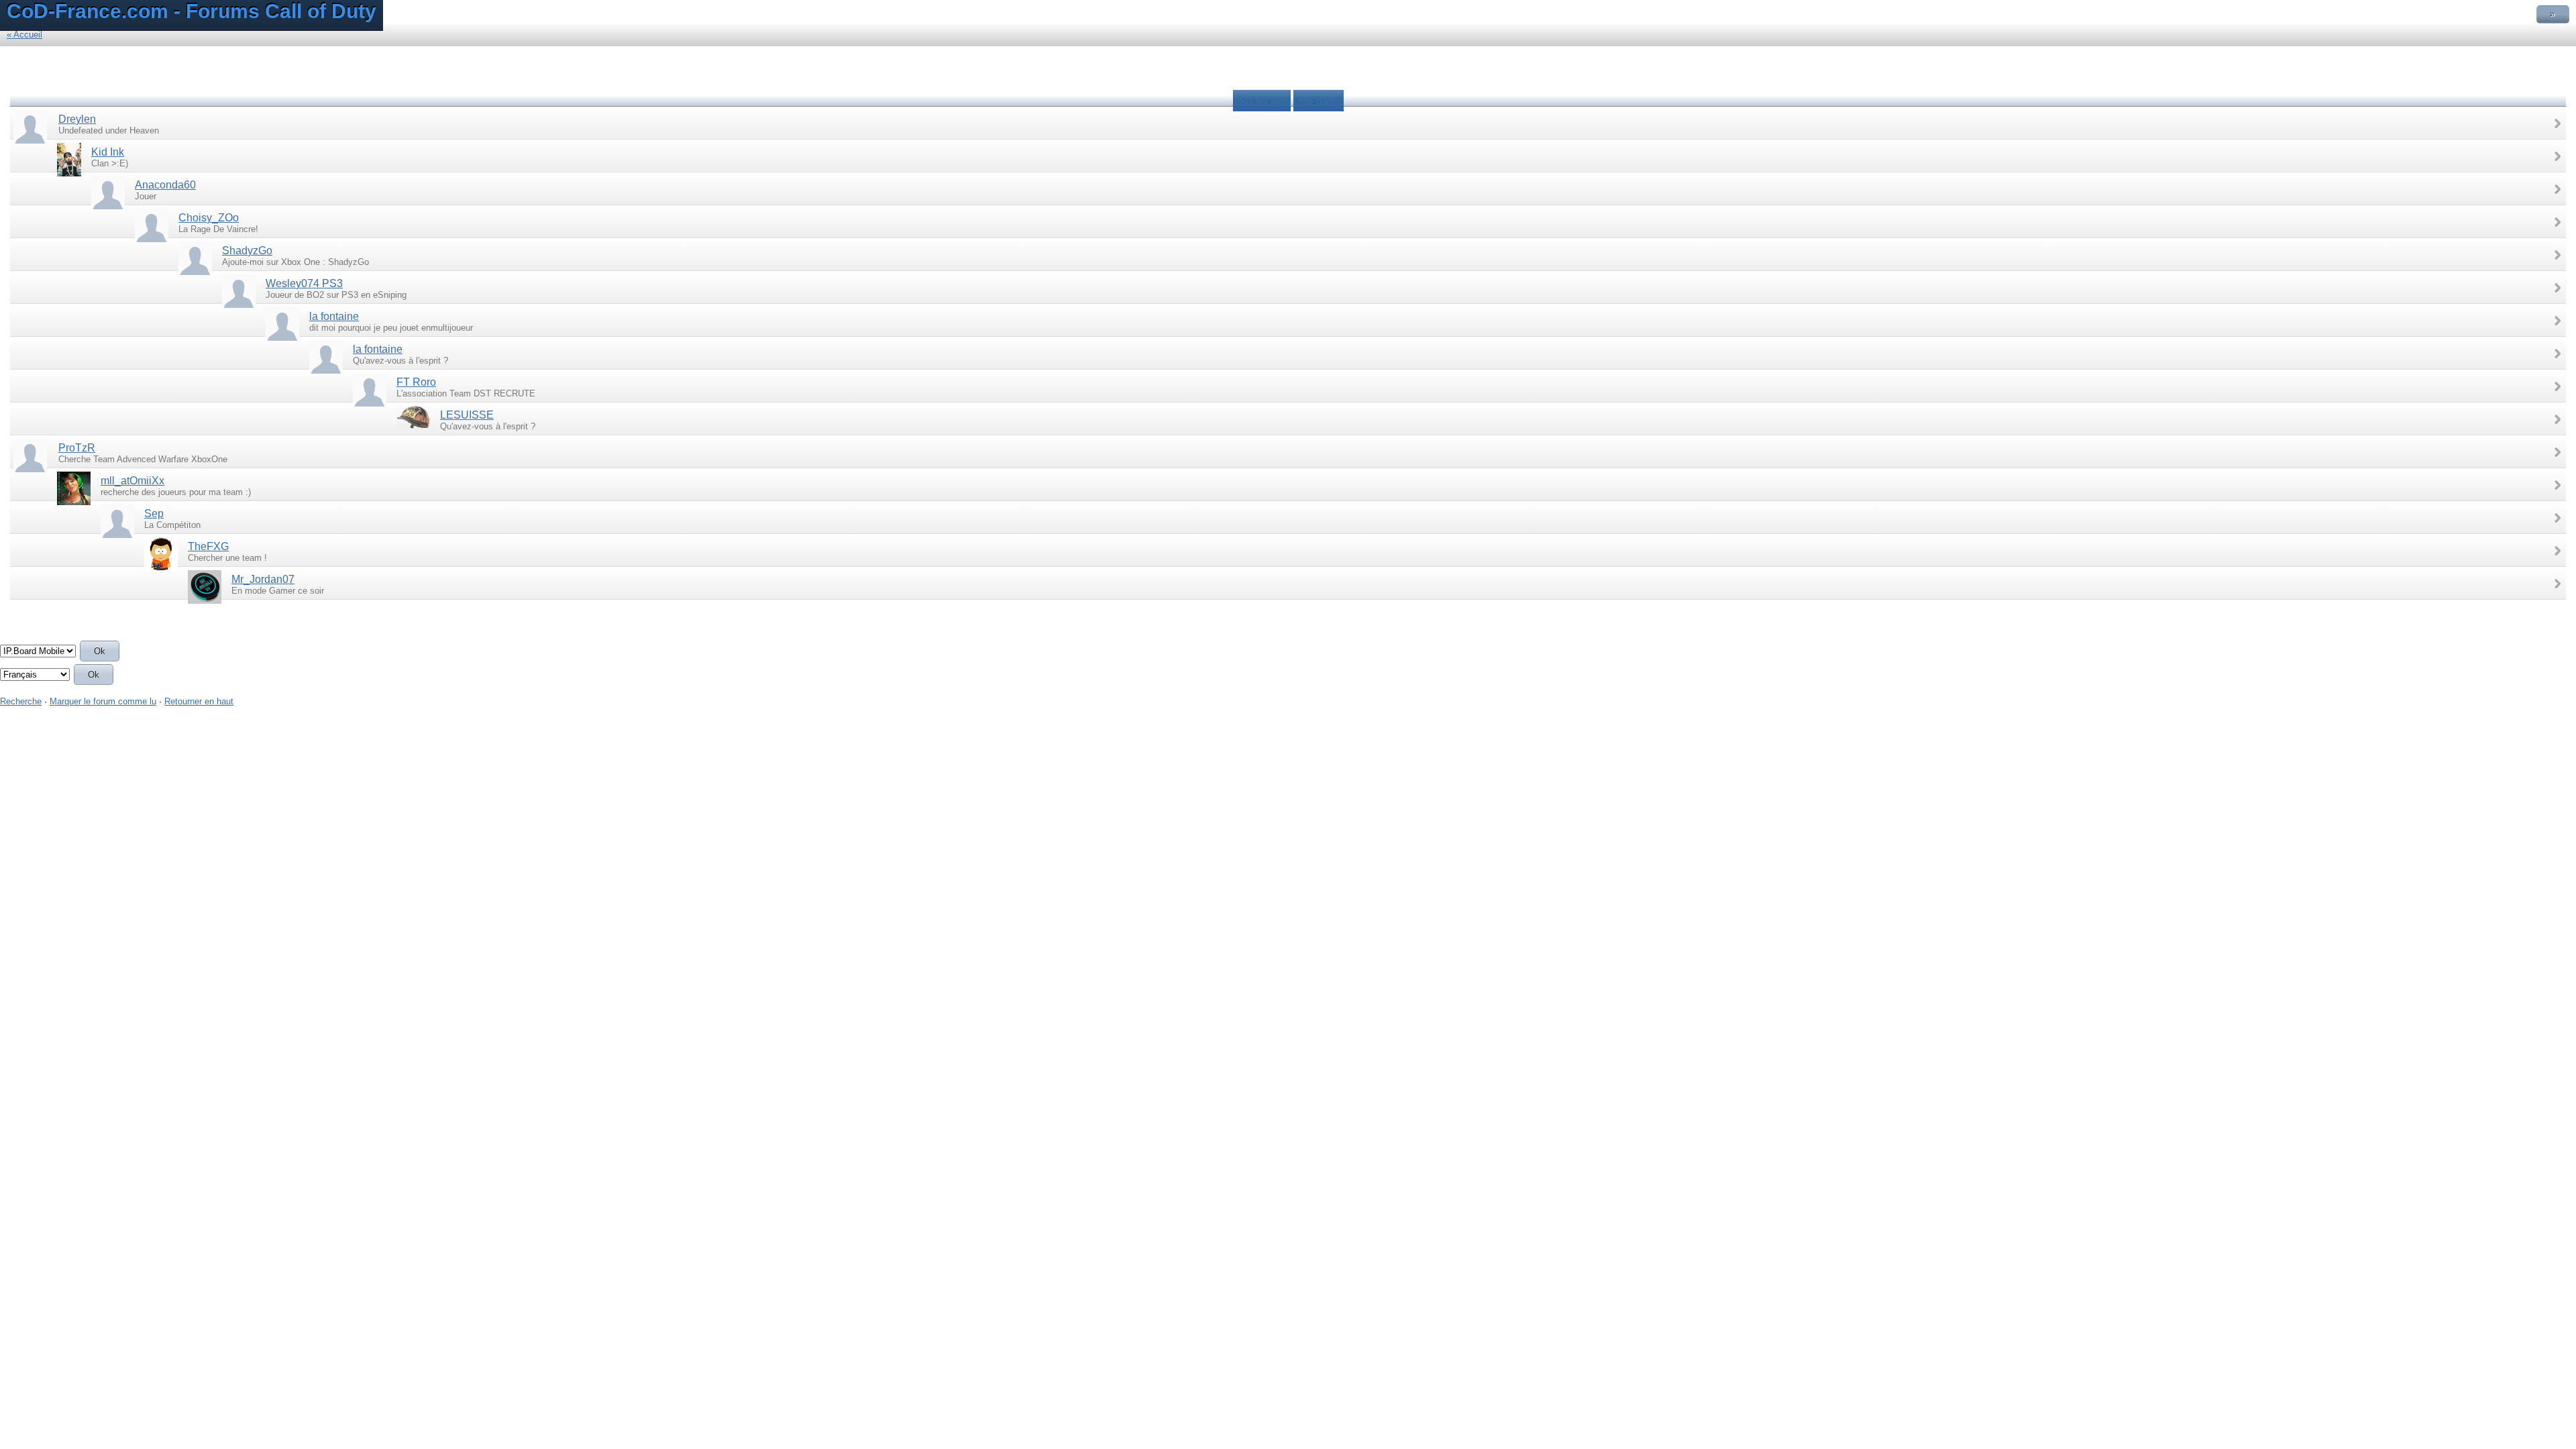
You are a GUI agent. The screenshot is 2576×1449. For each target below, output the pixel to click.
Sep (154, 514)
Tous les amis (1262, 101)
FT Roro (416, 382)
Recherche (21, 701)
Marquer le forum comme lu (103, 701)
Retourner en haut (199, 701)
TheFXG (208, 546)
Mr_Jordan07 (263, 579)
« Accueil (24, 35)
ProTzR (77, 448)
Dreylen (77, 119)
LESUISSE (467, 415)
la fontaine (334, 316)
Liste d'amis (1319, 101)
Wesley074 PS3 (304, 283)
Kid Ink (108, 152)
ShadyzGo (247, 251)
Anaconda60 (165, 185)
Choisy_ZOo (209, 218)
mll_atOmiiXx (132, 481)
